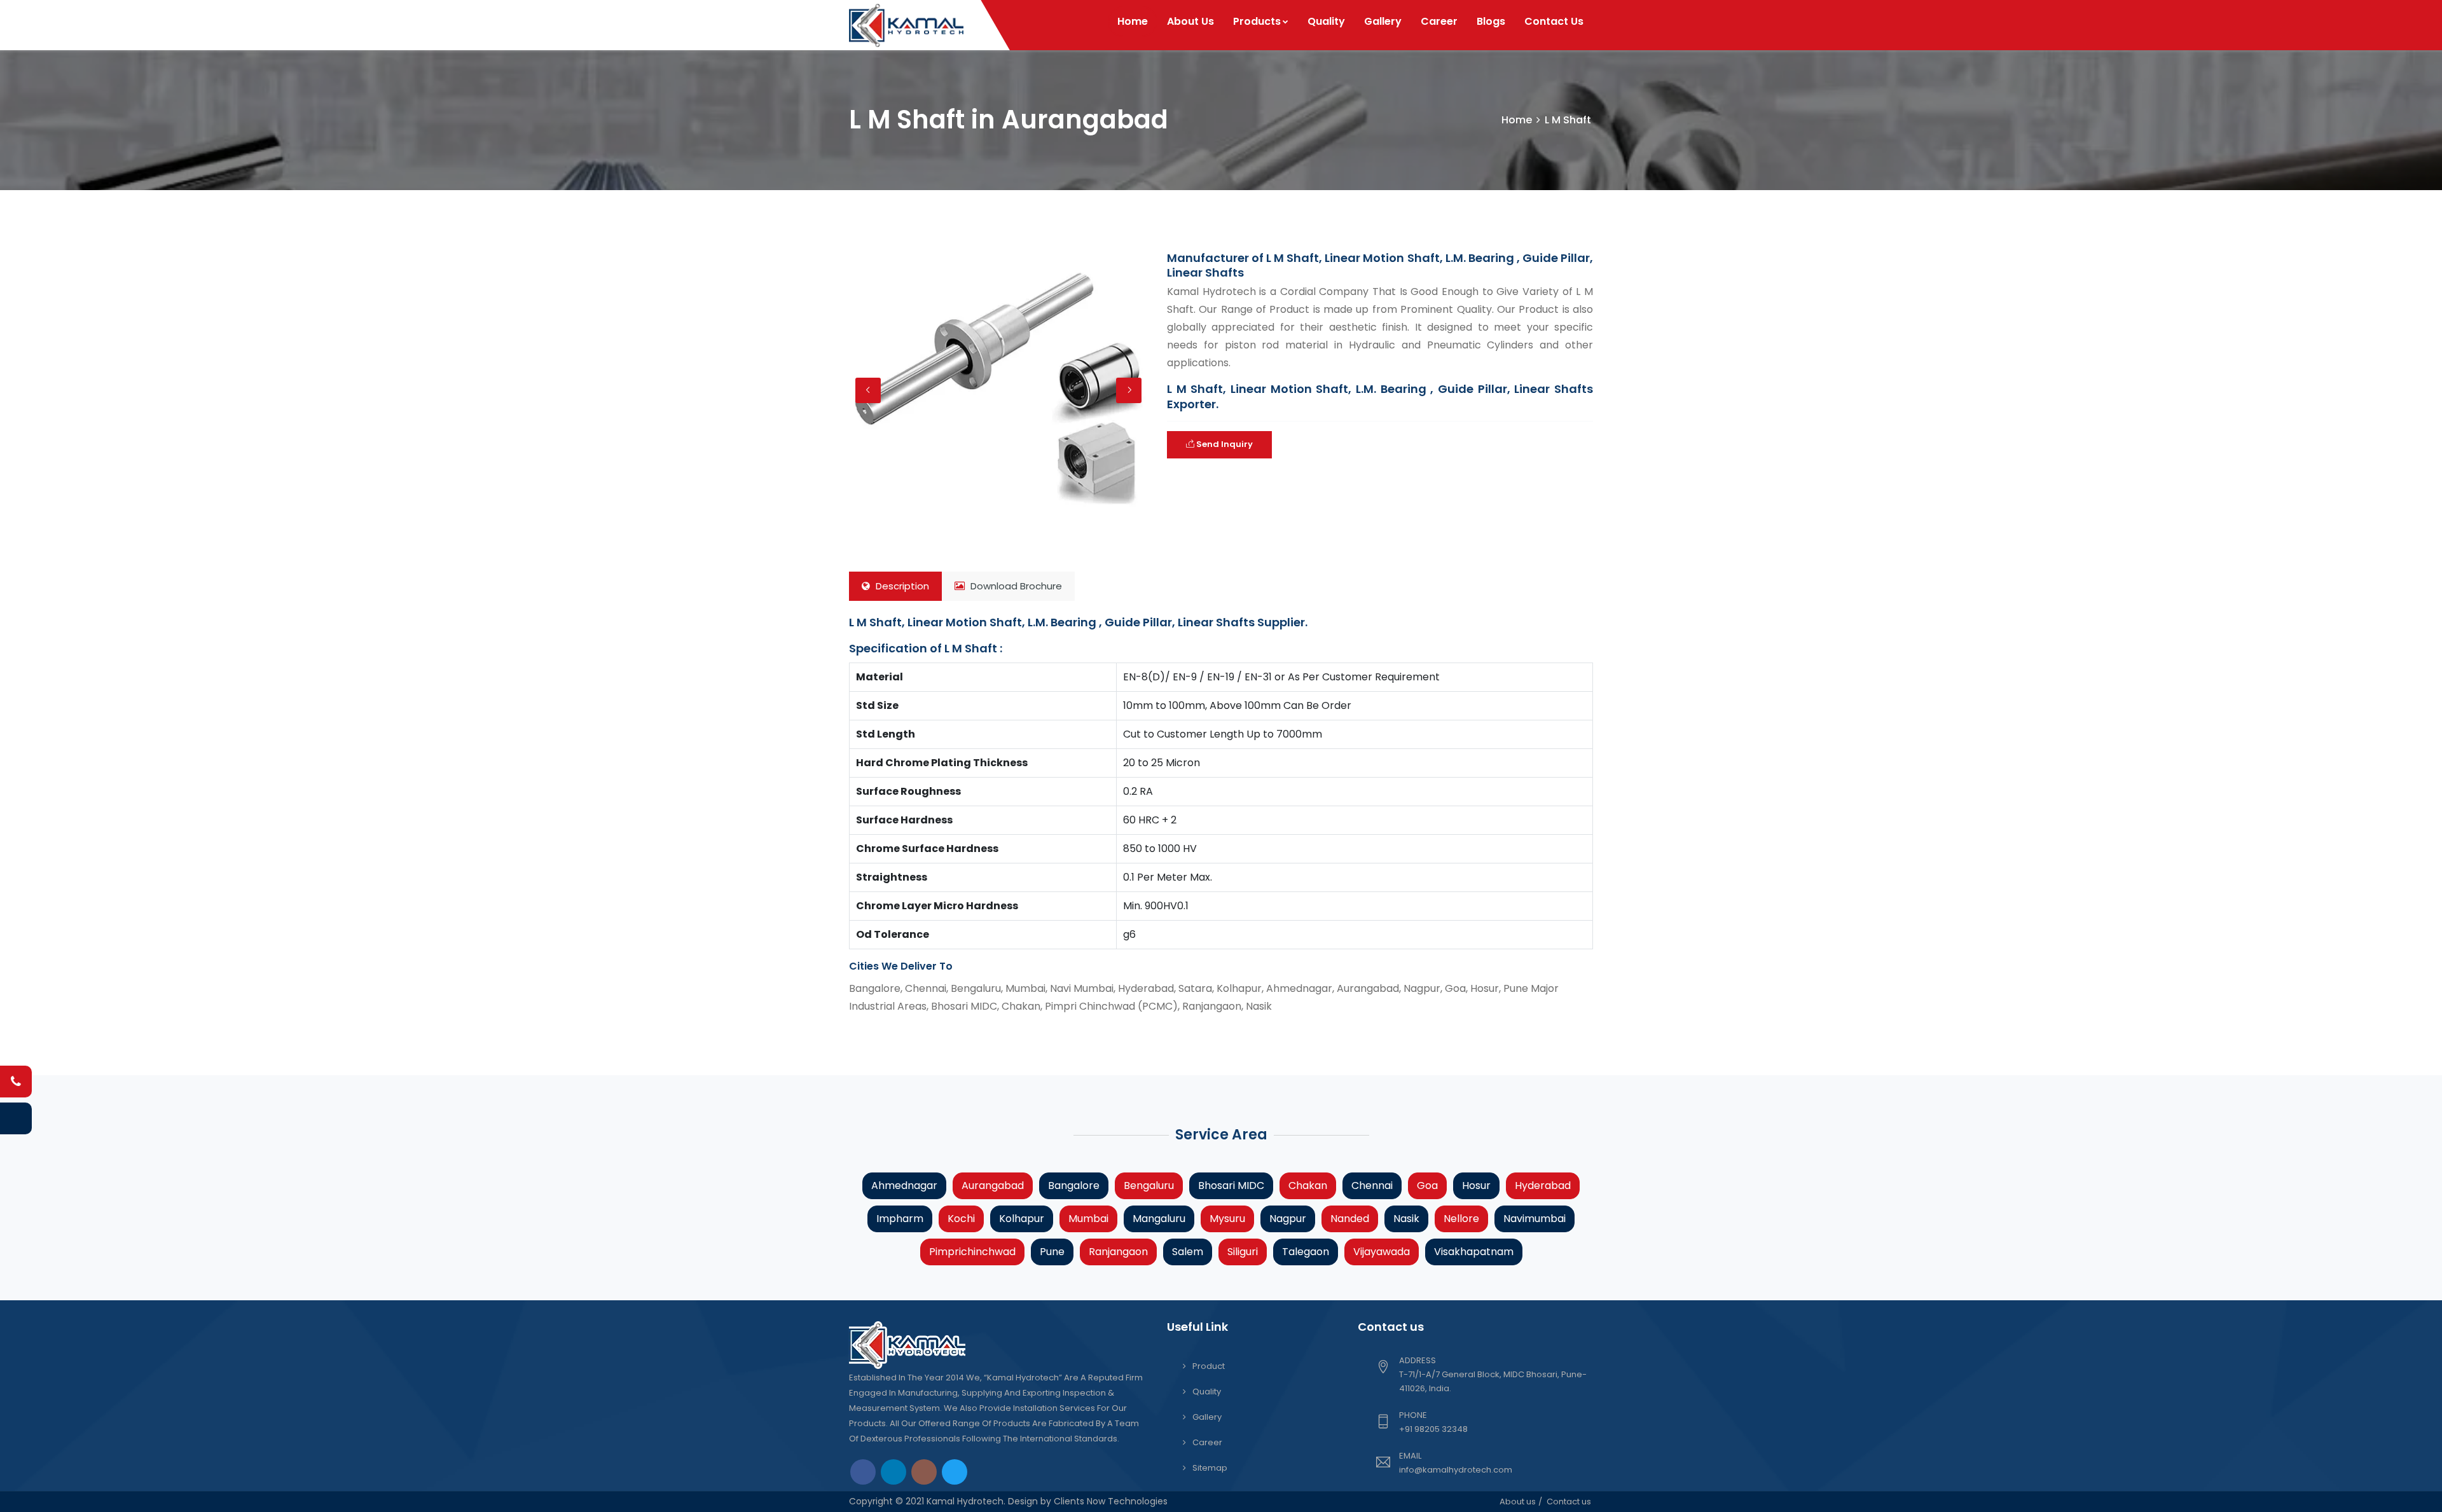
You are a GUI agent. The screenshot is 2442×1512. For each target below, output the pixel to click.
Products (1257, 21)
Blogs (1491, 21)
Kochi (961, 1219)
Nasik (1406, 1219)
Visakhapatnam (1474, 1252)
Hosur (1476, 1186)
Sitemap (1210, 1468)
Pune (1052, 1252)
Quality (1326, 21)
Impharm (900, 1219)
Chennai (1372, 1186)
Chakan (1308, 1186)
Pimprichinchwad (972, 1252)
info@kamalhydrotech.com (1456, 1470)
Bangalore (1074, 1186)
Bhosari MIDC (1231, 1186)
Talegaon (1306, 1252)
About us (1518, 1502)
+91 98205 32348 (1433, 1429)
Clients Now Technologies (1109, 1501)
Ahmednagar (904, 1186)
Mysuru (1227, 1219)
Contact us (1569, 1502)
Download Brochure (1015, 586)
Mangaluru (1159, 1219)
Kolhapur (1022, 1219)
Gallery (1383, 21)
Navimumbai (1535, 1219)
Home (1133, 21)
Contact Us (1554, 21)
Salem (1188, 1252)
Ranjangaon (1118, 1252)
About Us (1190, 21)
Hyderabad (1543, 1186)
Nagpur (1288, 1219)
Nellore (1461, 1219)
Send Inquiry (1224, 444)
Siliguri (1243, 1252)
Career (1439, 21)
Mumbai (1088, 1219)
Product (1209, 1366)
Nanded (1350, 1219)
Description (901, 586)
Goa (1427, 1186)
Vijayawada (1382, 1252)
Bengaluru (1149, 1186)
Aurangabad (993, 1186)
